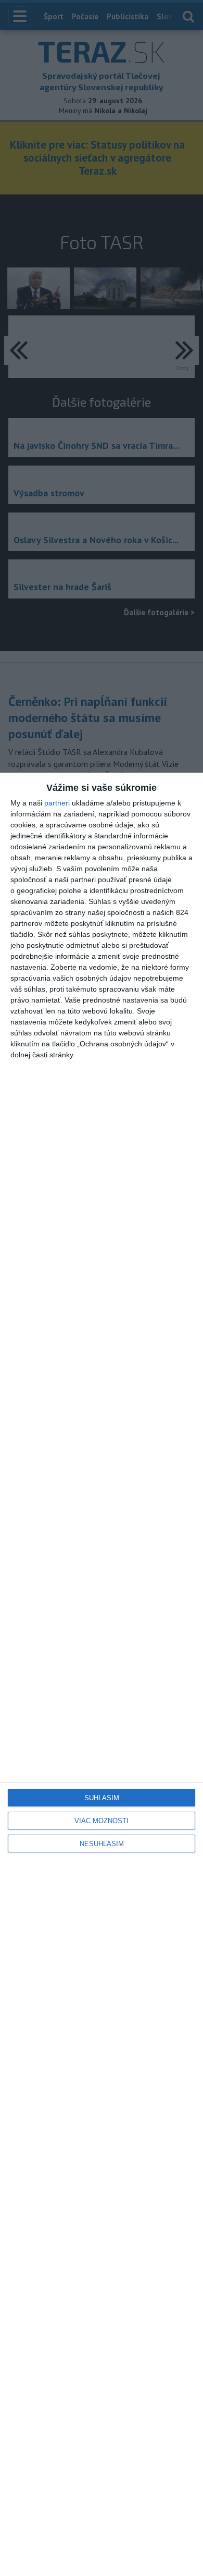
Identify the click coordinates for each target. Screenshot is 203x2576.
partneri (57, 803)
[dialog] (102, 1674)
